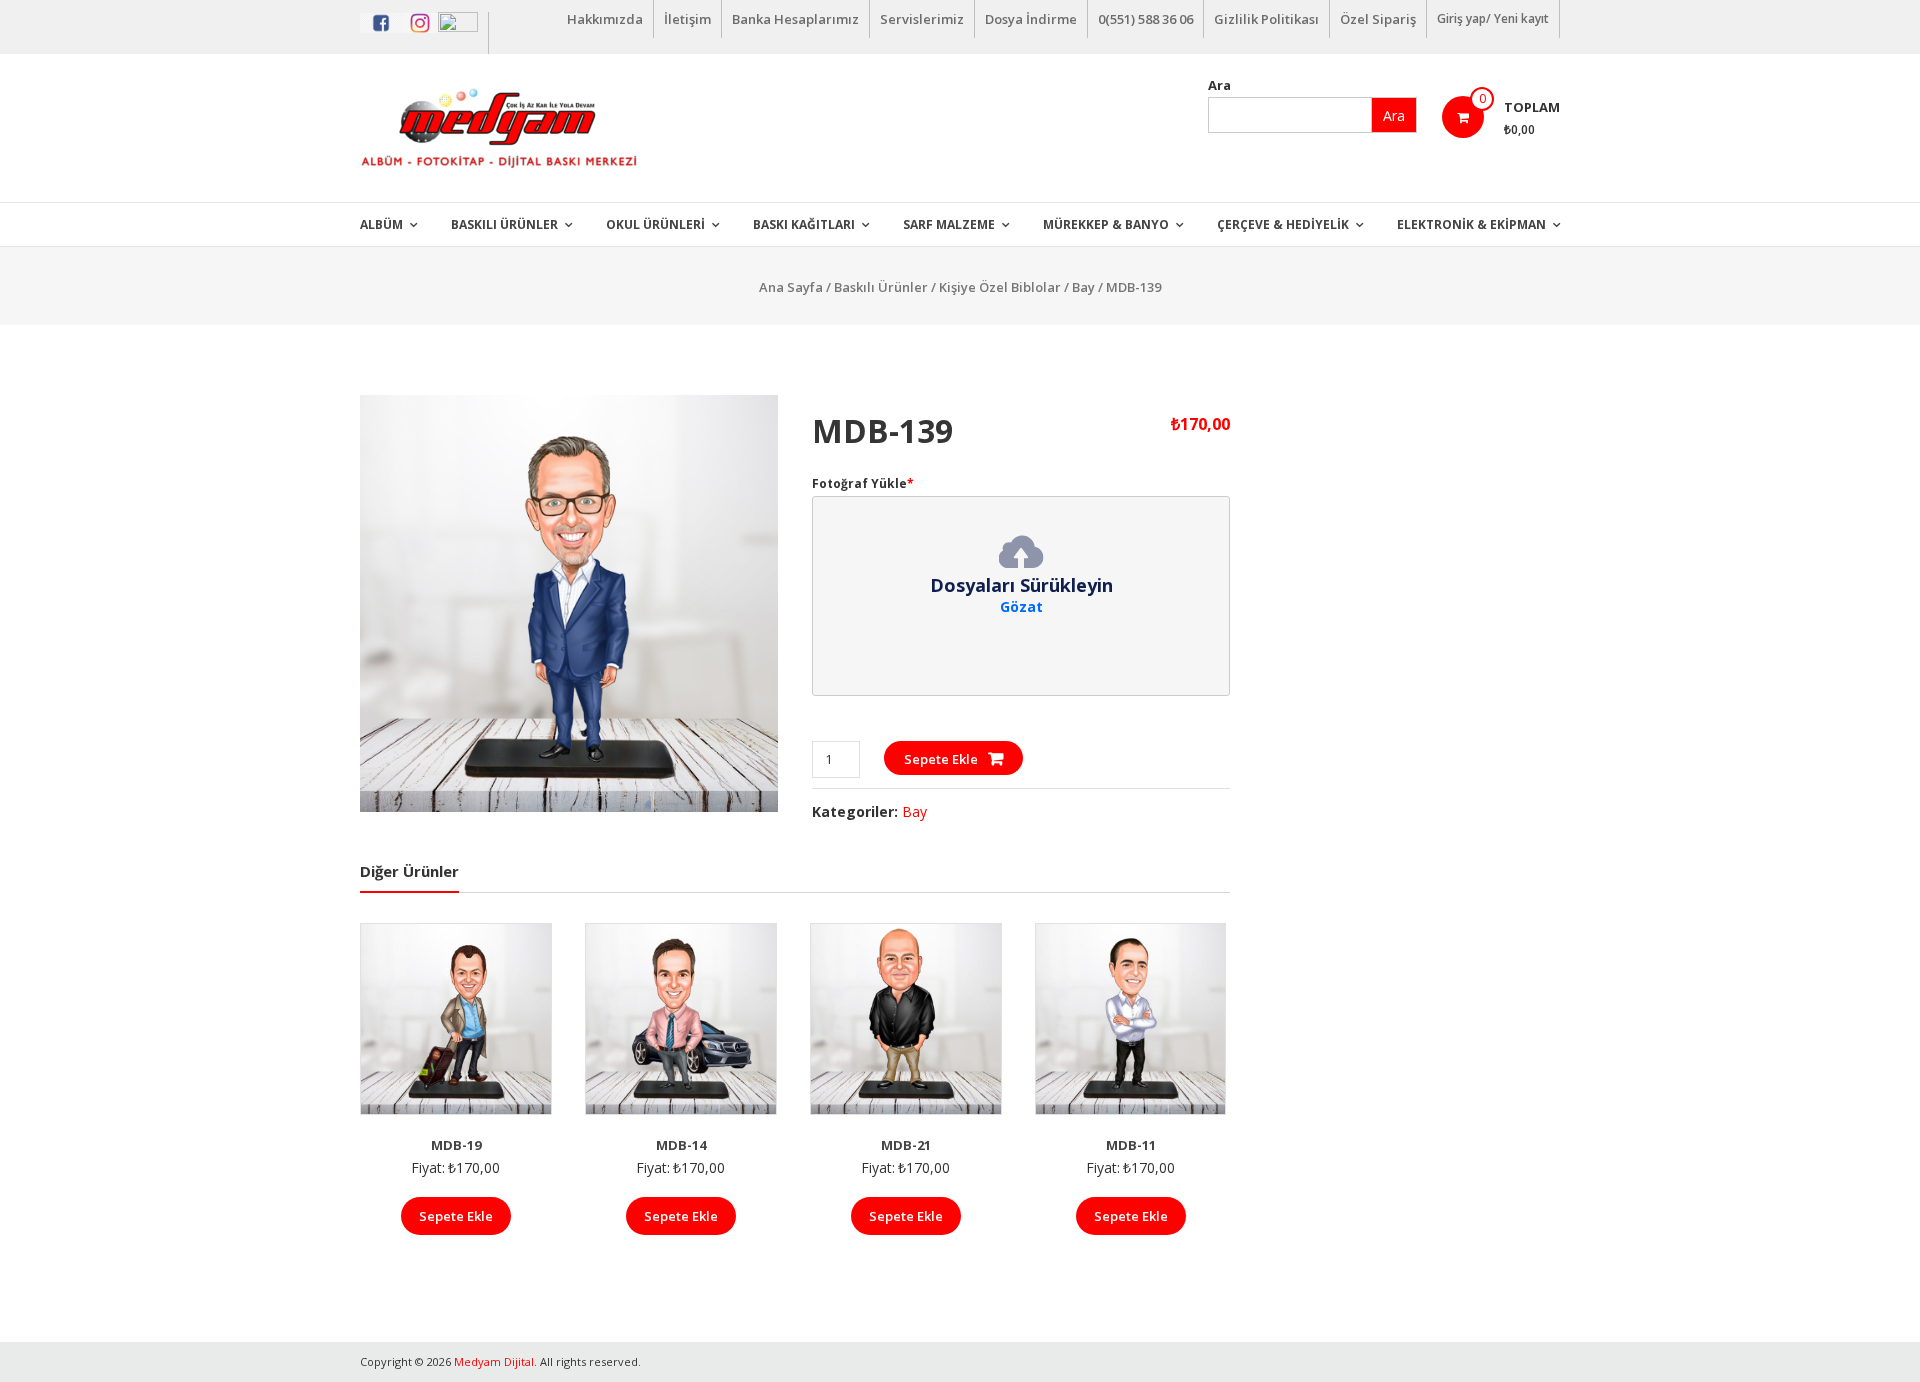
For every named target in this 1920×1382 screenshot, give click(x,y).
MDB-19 (456, 1145)
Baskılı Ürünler (504, 224)
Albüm (381, 224)
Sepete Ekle (941, 759)
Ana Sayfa (791, 287)
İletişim (687, 19)
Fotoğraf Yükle (863, 483)
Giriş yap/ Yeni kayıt (1493, 18)
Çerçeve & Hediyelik (1283, 224)
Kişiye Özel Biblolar (1000, 287)
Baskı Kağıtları (804, 224)
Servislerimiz (922, 19)
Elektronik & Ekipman (1471, 224)
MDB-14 (681, 1145)
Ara (1219, 85)
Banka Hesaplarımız (795, 19)
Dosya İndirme (1031, 19)
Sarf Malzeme (949, 224)
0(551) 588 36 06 (1145, 19)
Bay (1083, 287)
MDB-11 (1131, 1145)
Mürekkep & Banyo (1106, 224)
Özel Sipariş (1378, 19)
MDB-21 (906, 1145)
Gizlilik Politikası (1266, 19)
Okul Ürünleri (655, 224)
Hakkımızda (605, 19)
